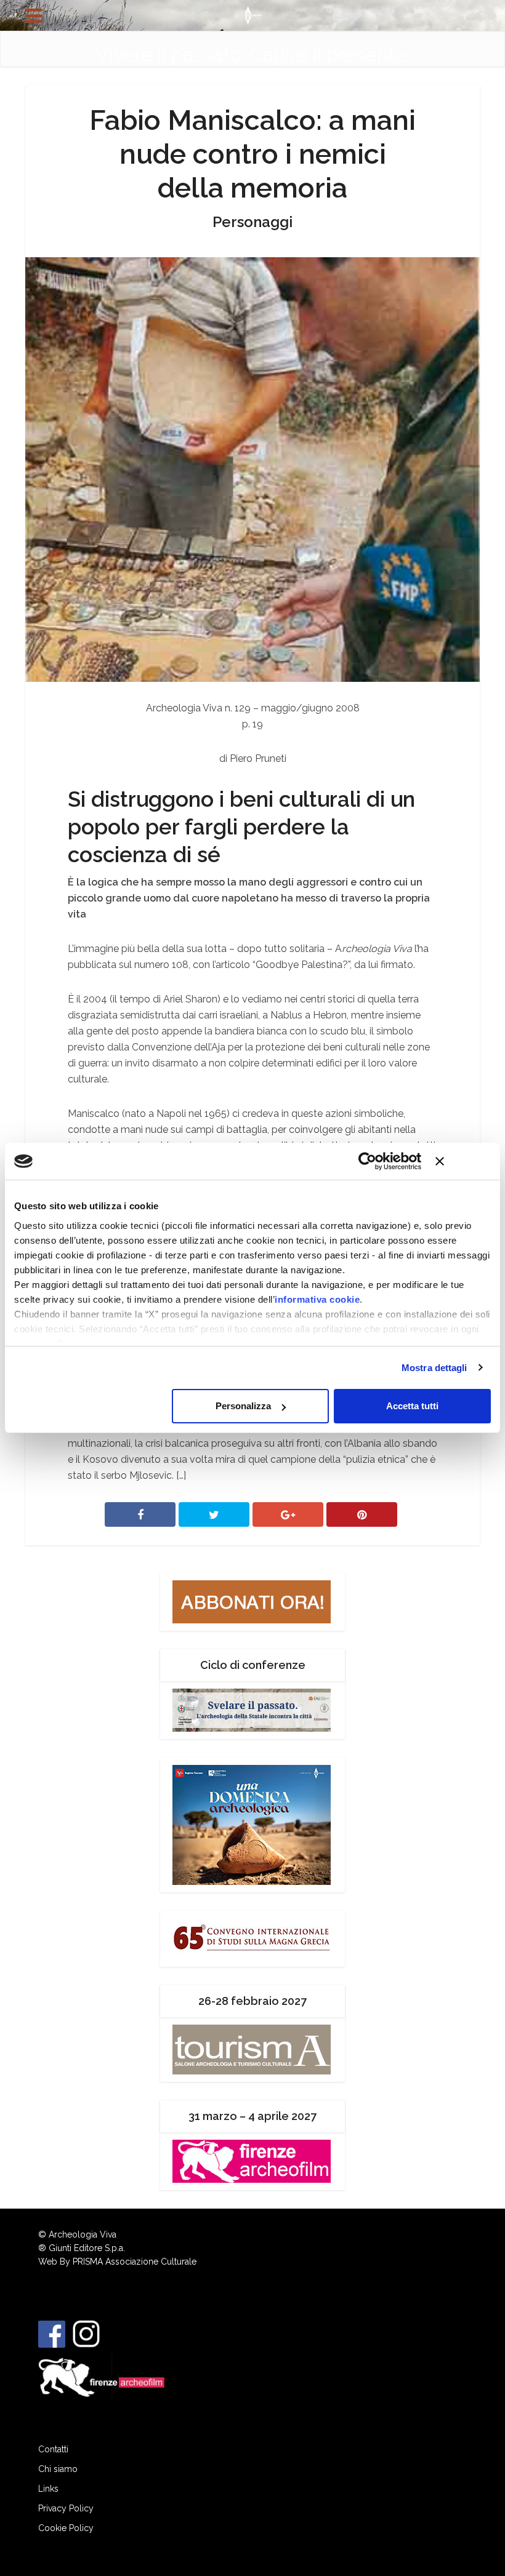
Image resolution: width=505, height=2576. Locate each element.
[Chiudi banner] (463, 1161)
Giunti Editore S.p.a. (87, 2248)
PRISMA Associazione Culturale (135, 2262)
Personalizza (243, 1406)
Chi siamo (58, 2469)
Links (48, 2489)
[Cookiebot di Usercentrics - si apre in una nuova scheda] (367, 1161)
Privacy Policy (66, 2508)
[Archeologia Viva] (252, 14)
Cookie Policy (66, 2528)
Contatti (53, 2449)
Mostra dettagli (434, 1368)
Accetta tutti (412, 1406)
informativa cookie (317, 1299)
